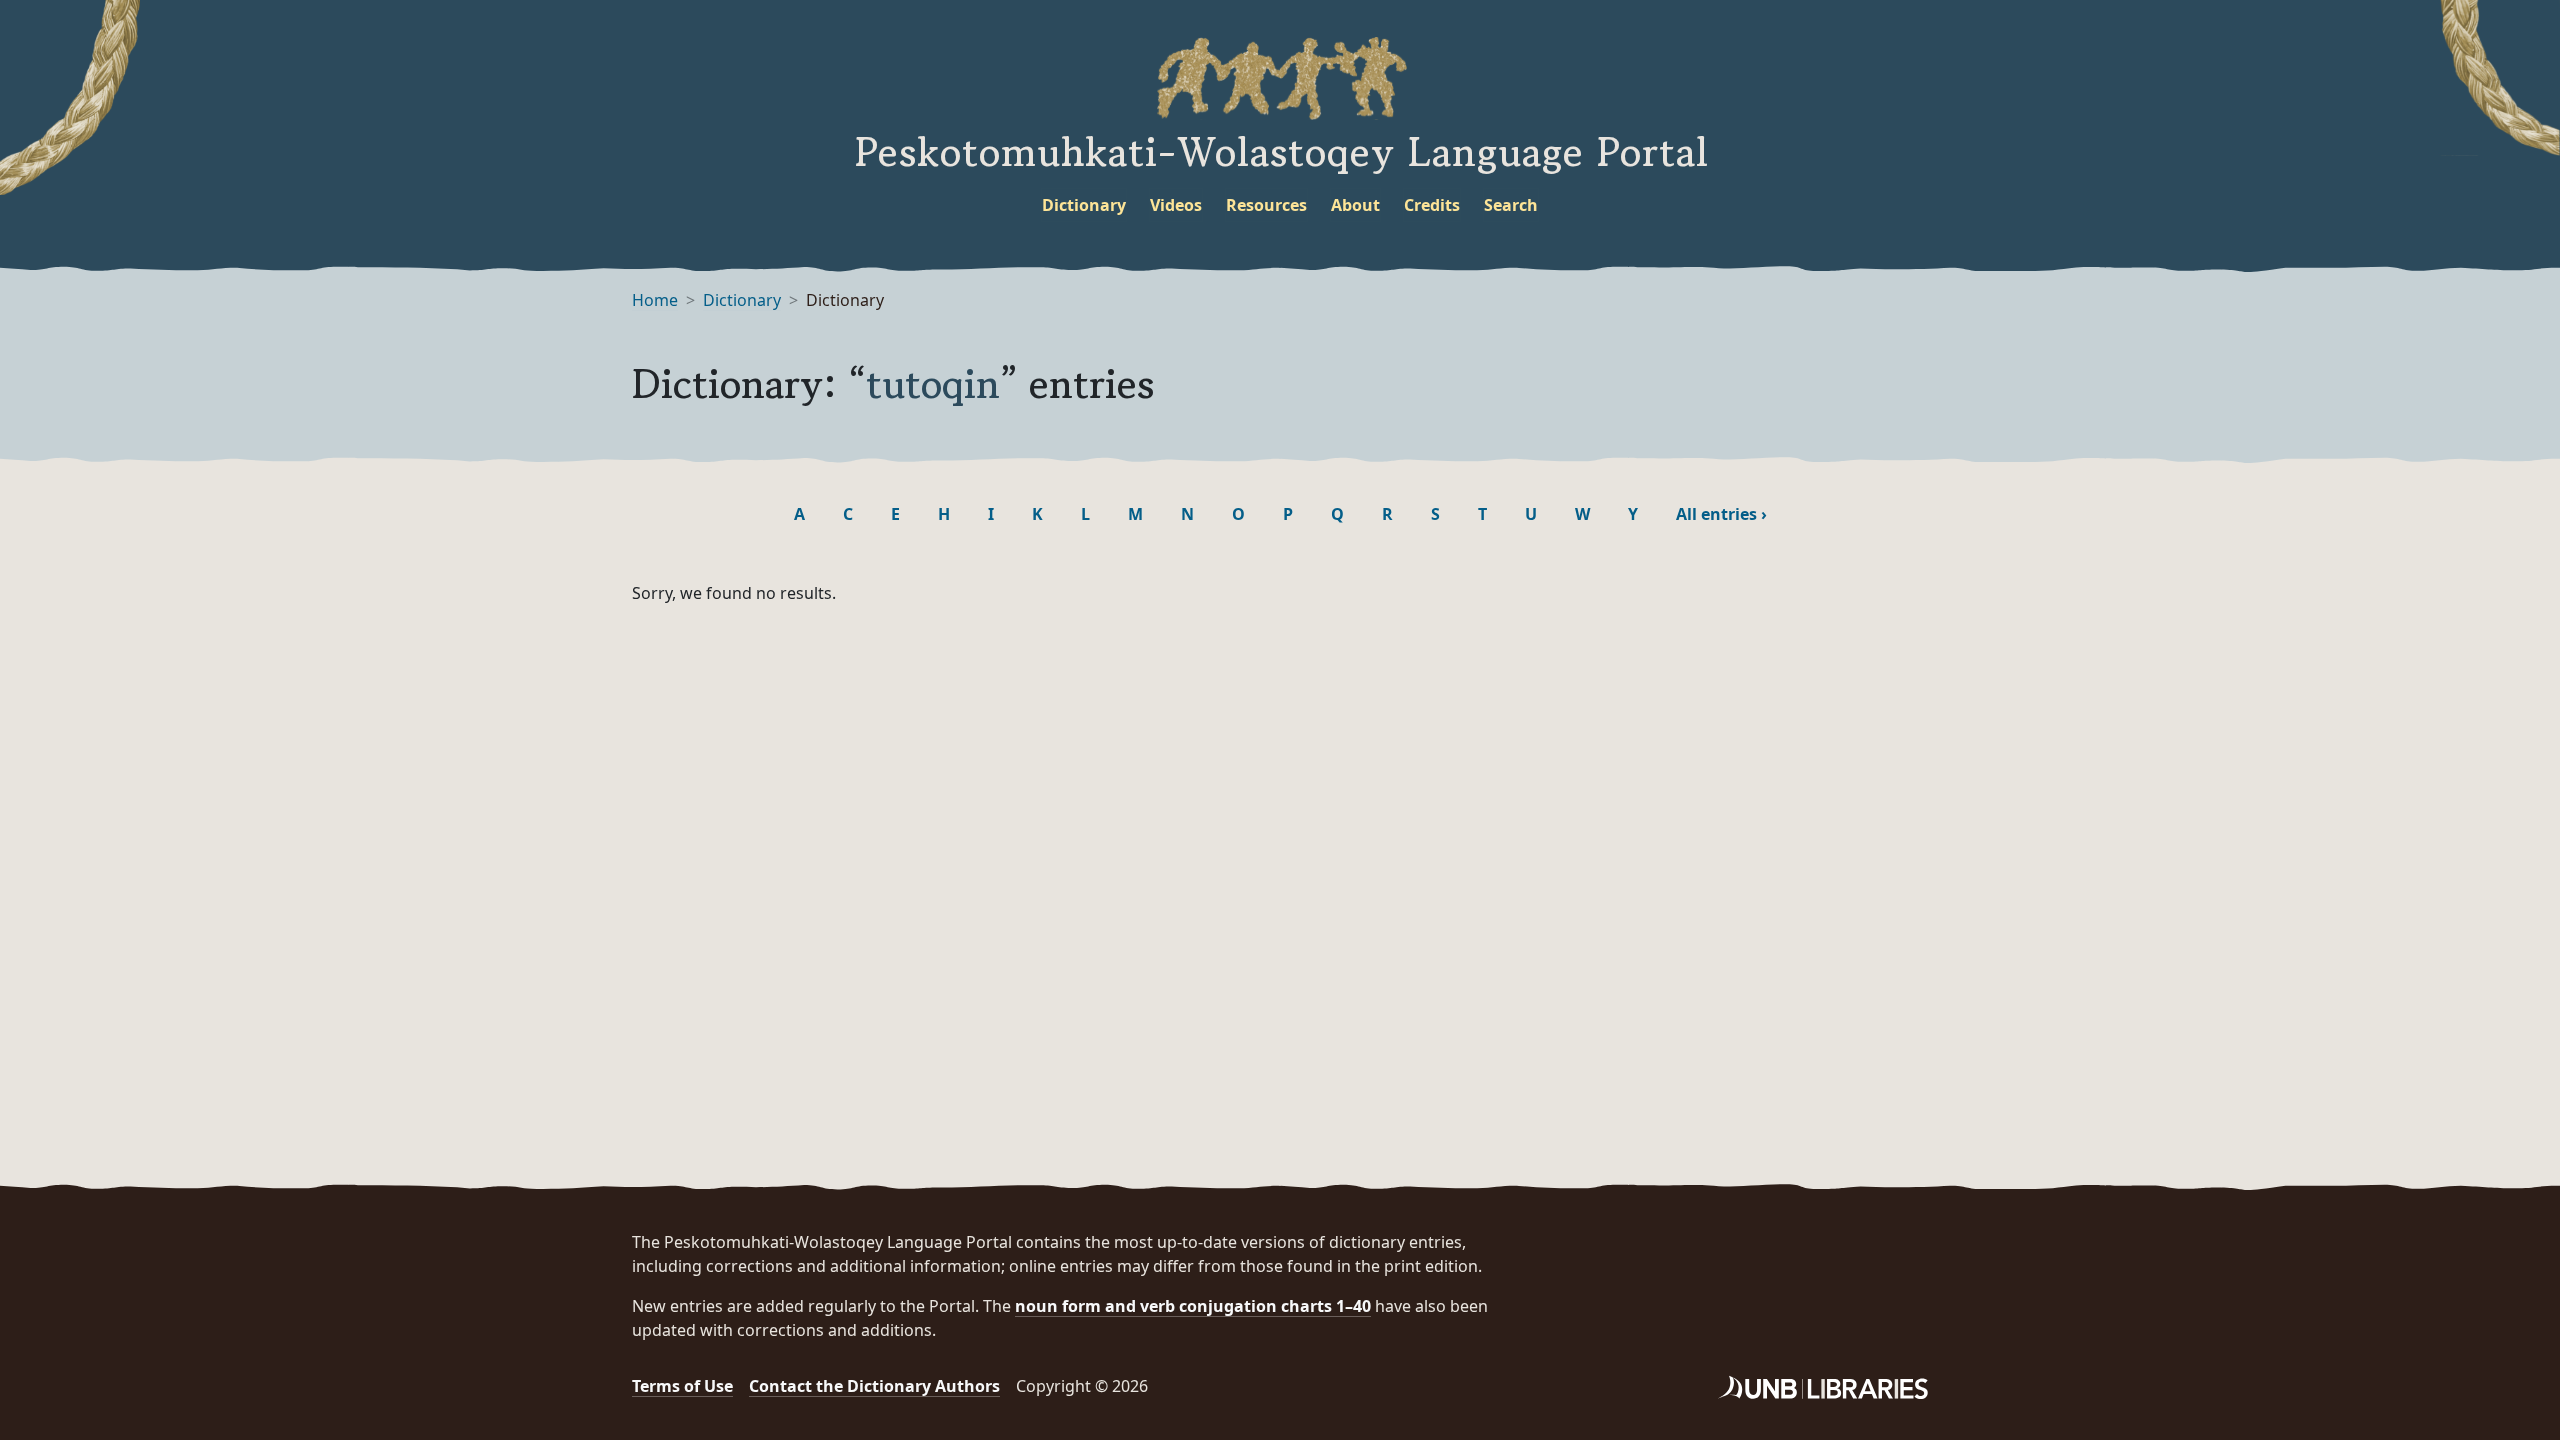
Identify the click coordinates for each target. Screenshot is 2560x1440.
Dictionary (1084, 205)
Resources (1266, 205)
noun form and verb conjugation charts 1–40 (1193, 1306)
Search (1511, 205)
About (1355, 205)
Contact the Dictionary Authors (874, 1386)
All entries (1721, 514)
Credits (1432, 205)
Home (655, 300)
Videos (1176, 205)
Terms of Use (682, 1386)
